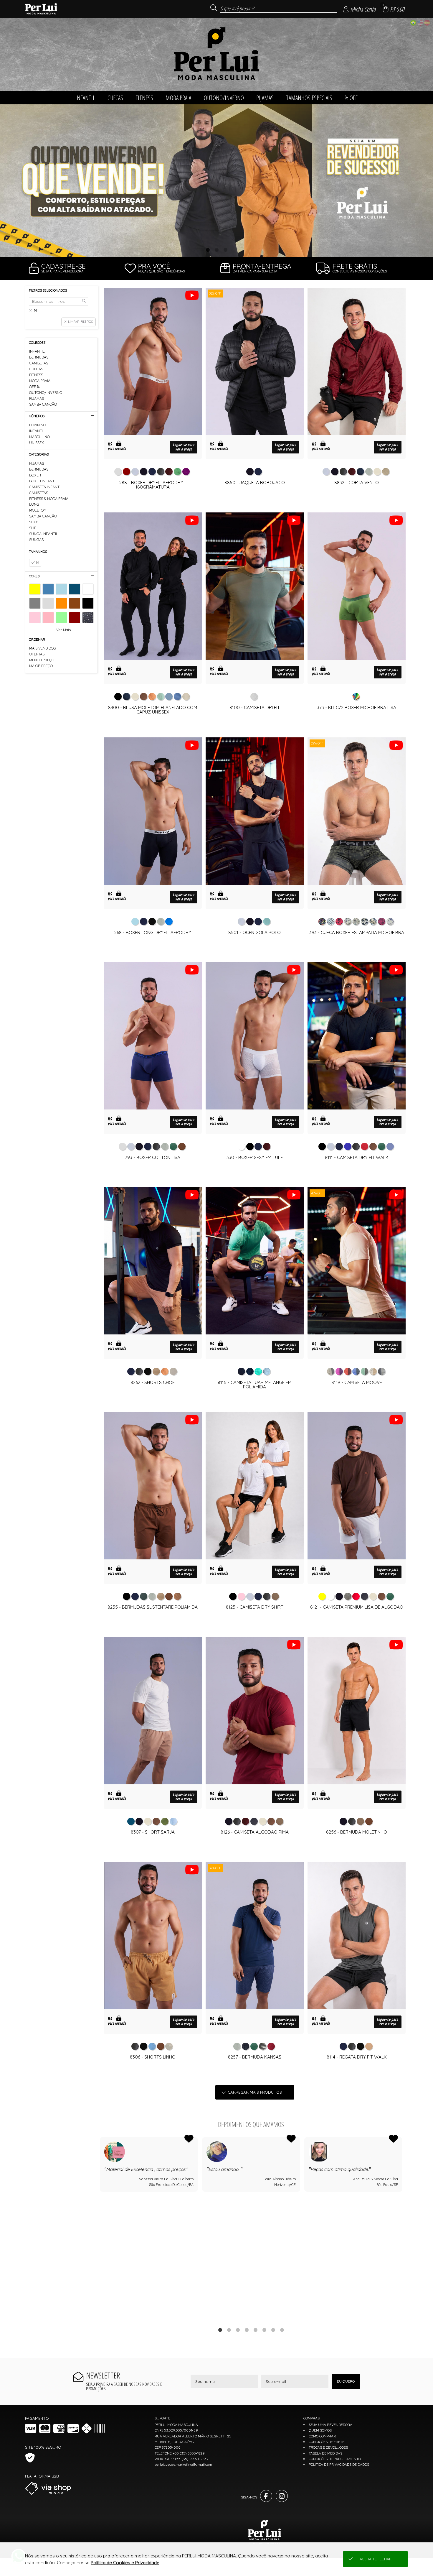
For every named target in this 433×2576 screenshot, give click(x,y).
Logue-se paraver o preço (184, 447)
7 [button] (273, 2330)
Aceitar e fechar (376, 2559)
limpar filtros (80, 322)
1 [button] (208, 250)
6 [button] (264, 2330)
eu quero (346, 2381)
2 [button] (216, 250)
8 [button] (282, 2330)
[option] (216, 181)
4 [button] (247, 2330)
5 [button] (255, 2330)
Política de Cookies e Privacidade (125, 2563)
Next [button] (402, 2228)
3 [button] (225, 250)
